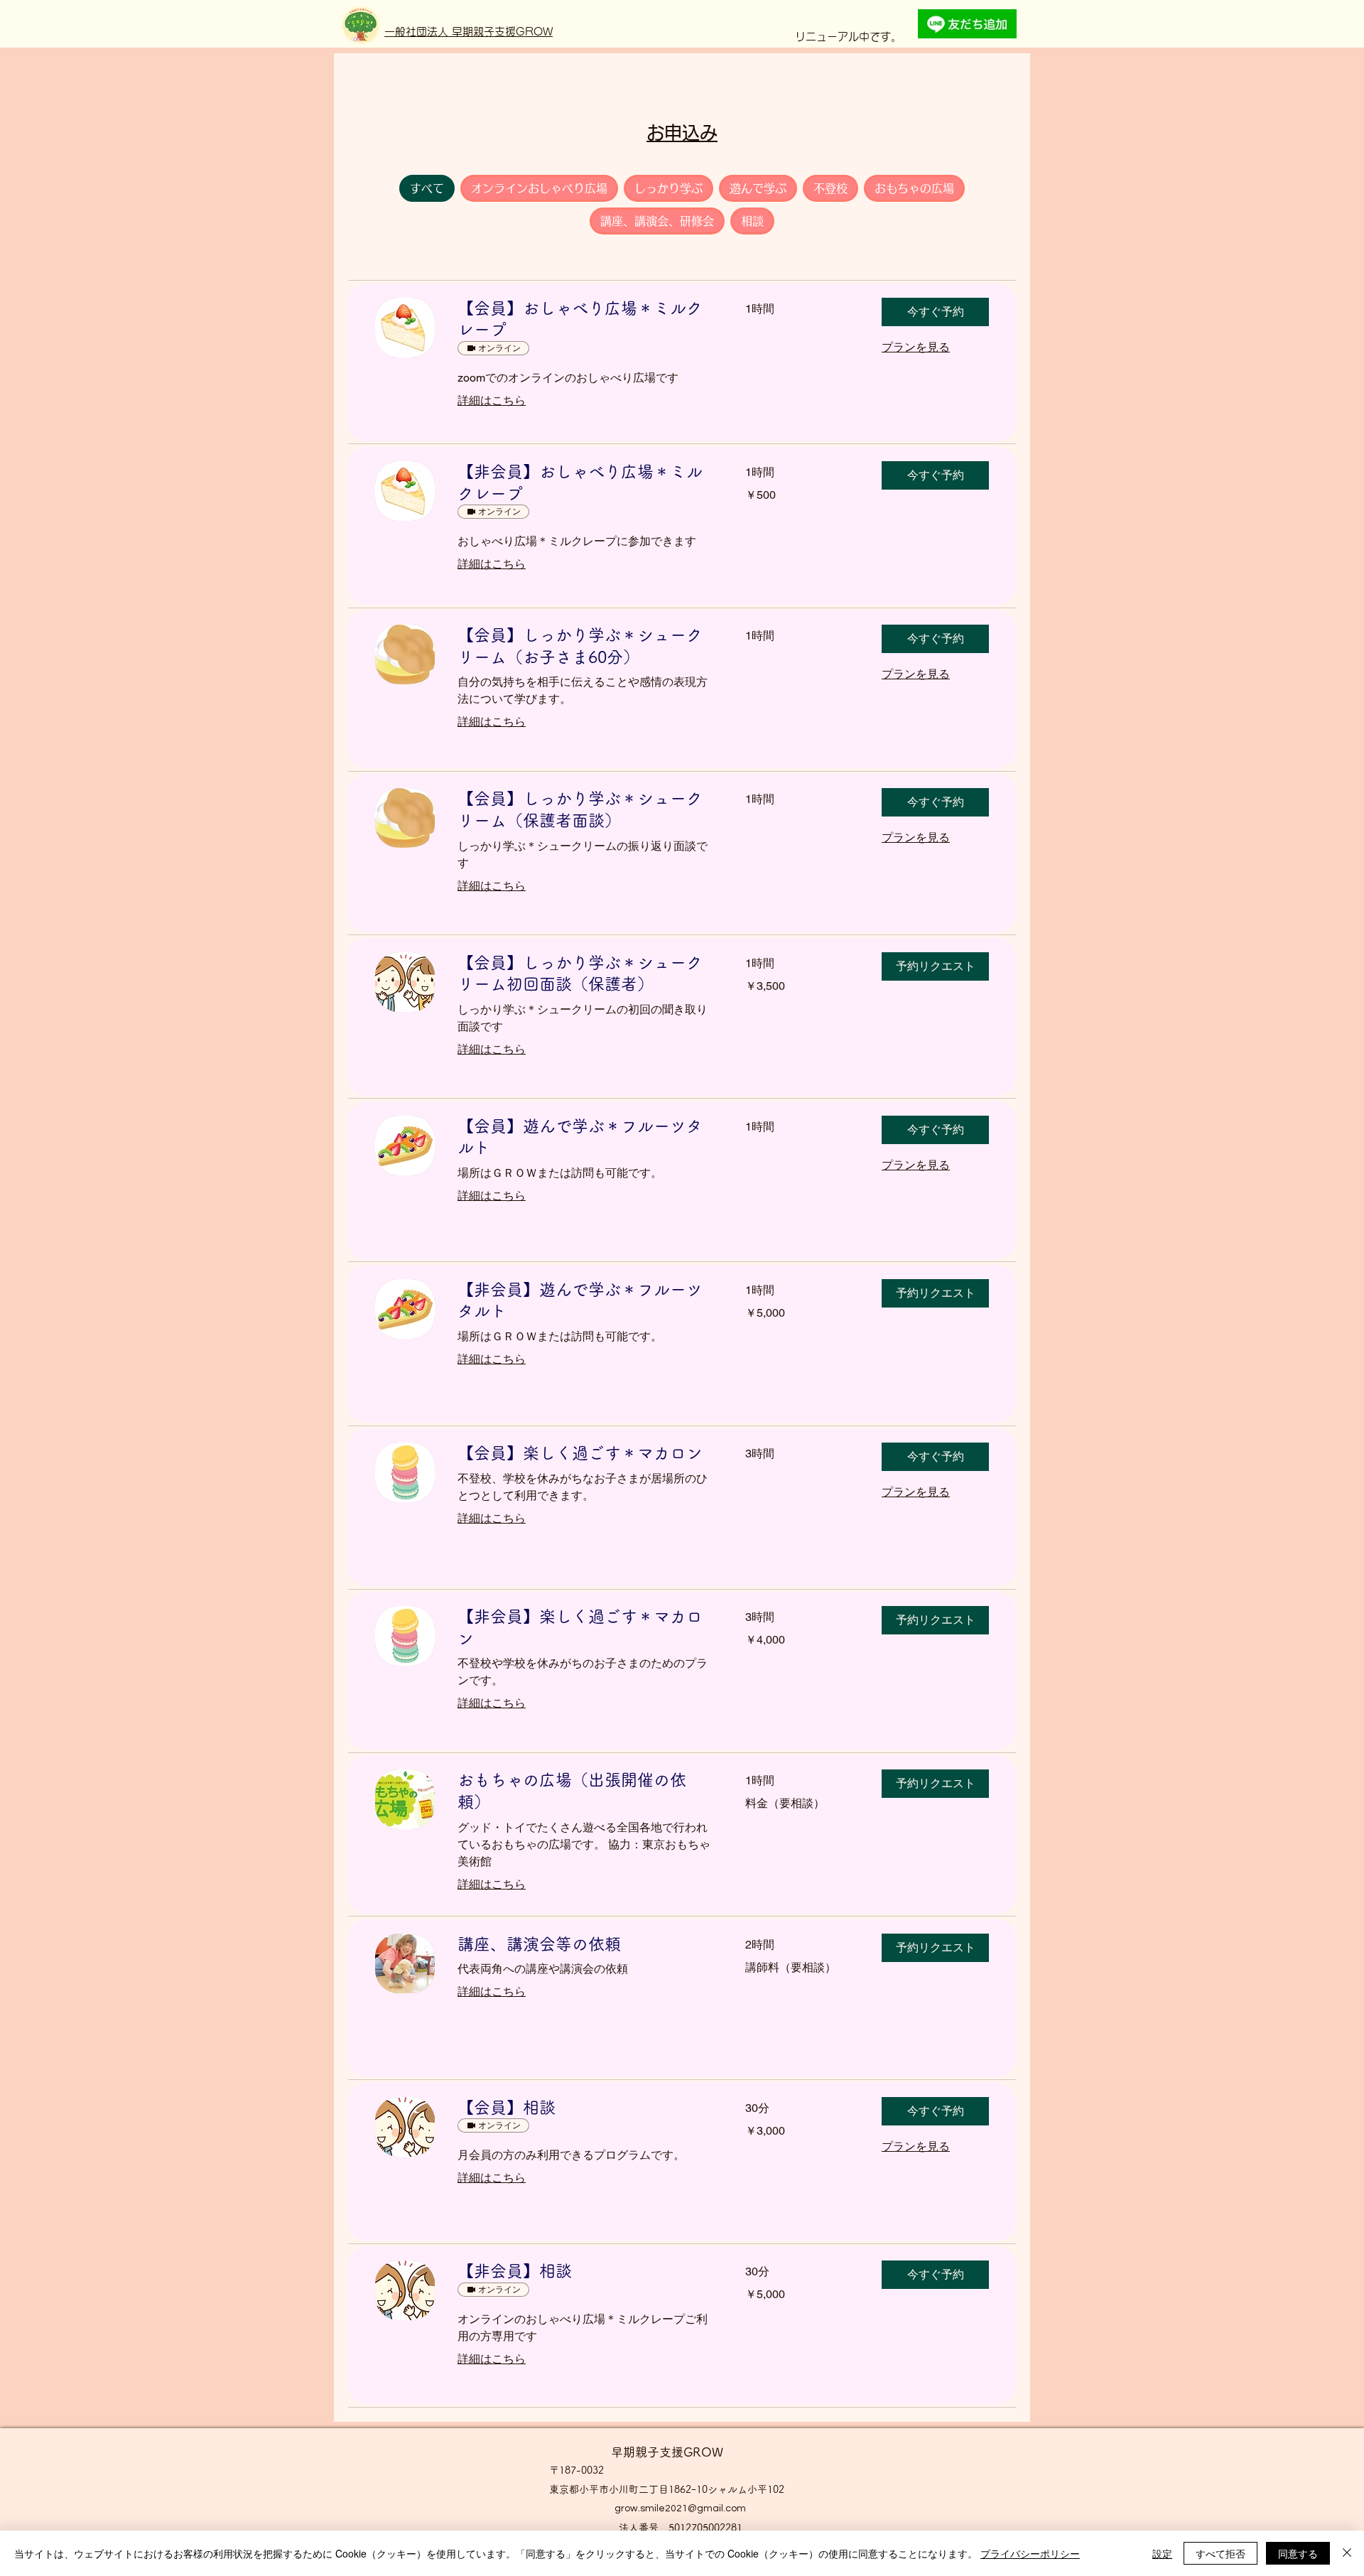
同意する (1298, 2553)
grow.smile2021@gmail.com (680, 2508)
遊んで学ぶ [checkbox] (758, 188)
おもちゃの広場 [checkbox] (914, 188)
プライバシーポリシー (1030, 2553)
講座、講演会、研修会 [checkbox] (657, 221)
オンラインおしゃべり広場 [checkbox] (539, 188)
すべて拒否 (1220, 2553)
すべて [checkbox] (427, 188)
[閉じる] (1347, 2553)
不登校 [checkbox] (830, 188)
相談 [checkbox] (752, 221)
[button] (935, 312)
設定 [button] (1162, 2553)
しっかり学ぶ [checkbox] (669, 188)
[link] (584, 319)
